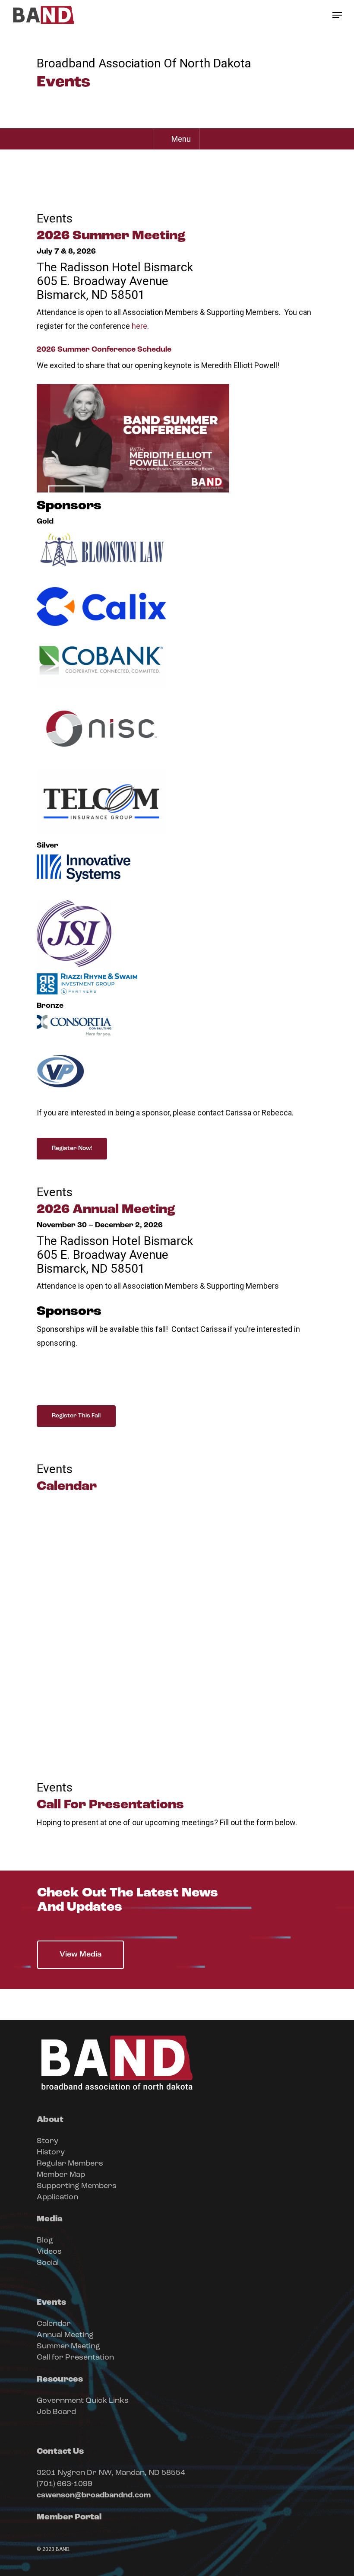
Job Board (56, 2412)
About (50, 2120)
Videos (49, 2252)
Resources (60, 2379)
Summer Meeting (68, 2347)
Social (48, 2263)
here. (140, 326)
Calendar (54, 2324)
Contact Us (60, 2452)
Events (51, 2303)
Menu (181, 139)
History (51, 2153)
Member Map (61, 2175)
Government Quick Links (83, 2401)
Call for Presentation (75, 2358)
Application (57, 2198)
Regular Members (70, 2164)
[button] (337, 15)
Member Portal (69, 2517)
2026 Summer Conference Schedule (104, 350)
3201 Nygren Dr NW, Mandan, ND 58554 (111, 2473)
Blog (45, 2241)
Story (47, 2141)
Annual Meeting (65, 2335)
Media (50, 2219)
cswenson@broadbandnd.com (94, 2496)
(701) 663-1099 (65, 2484)
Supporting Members (77, 2186)
